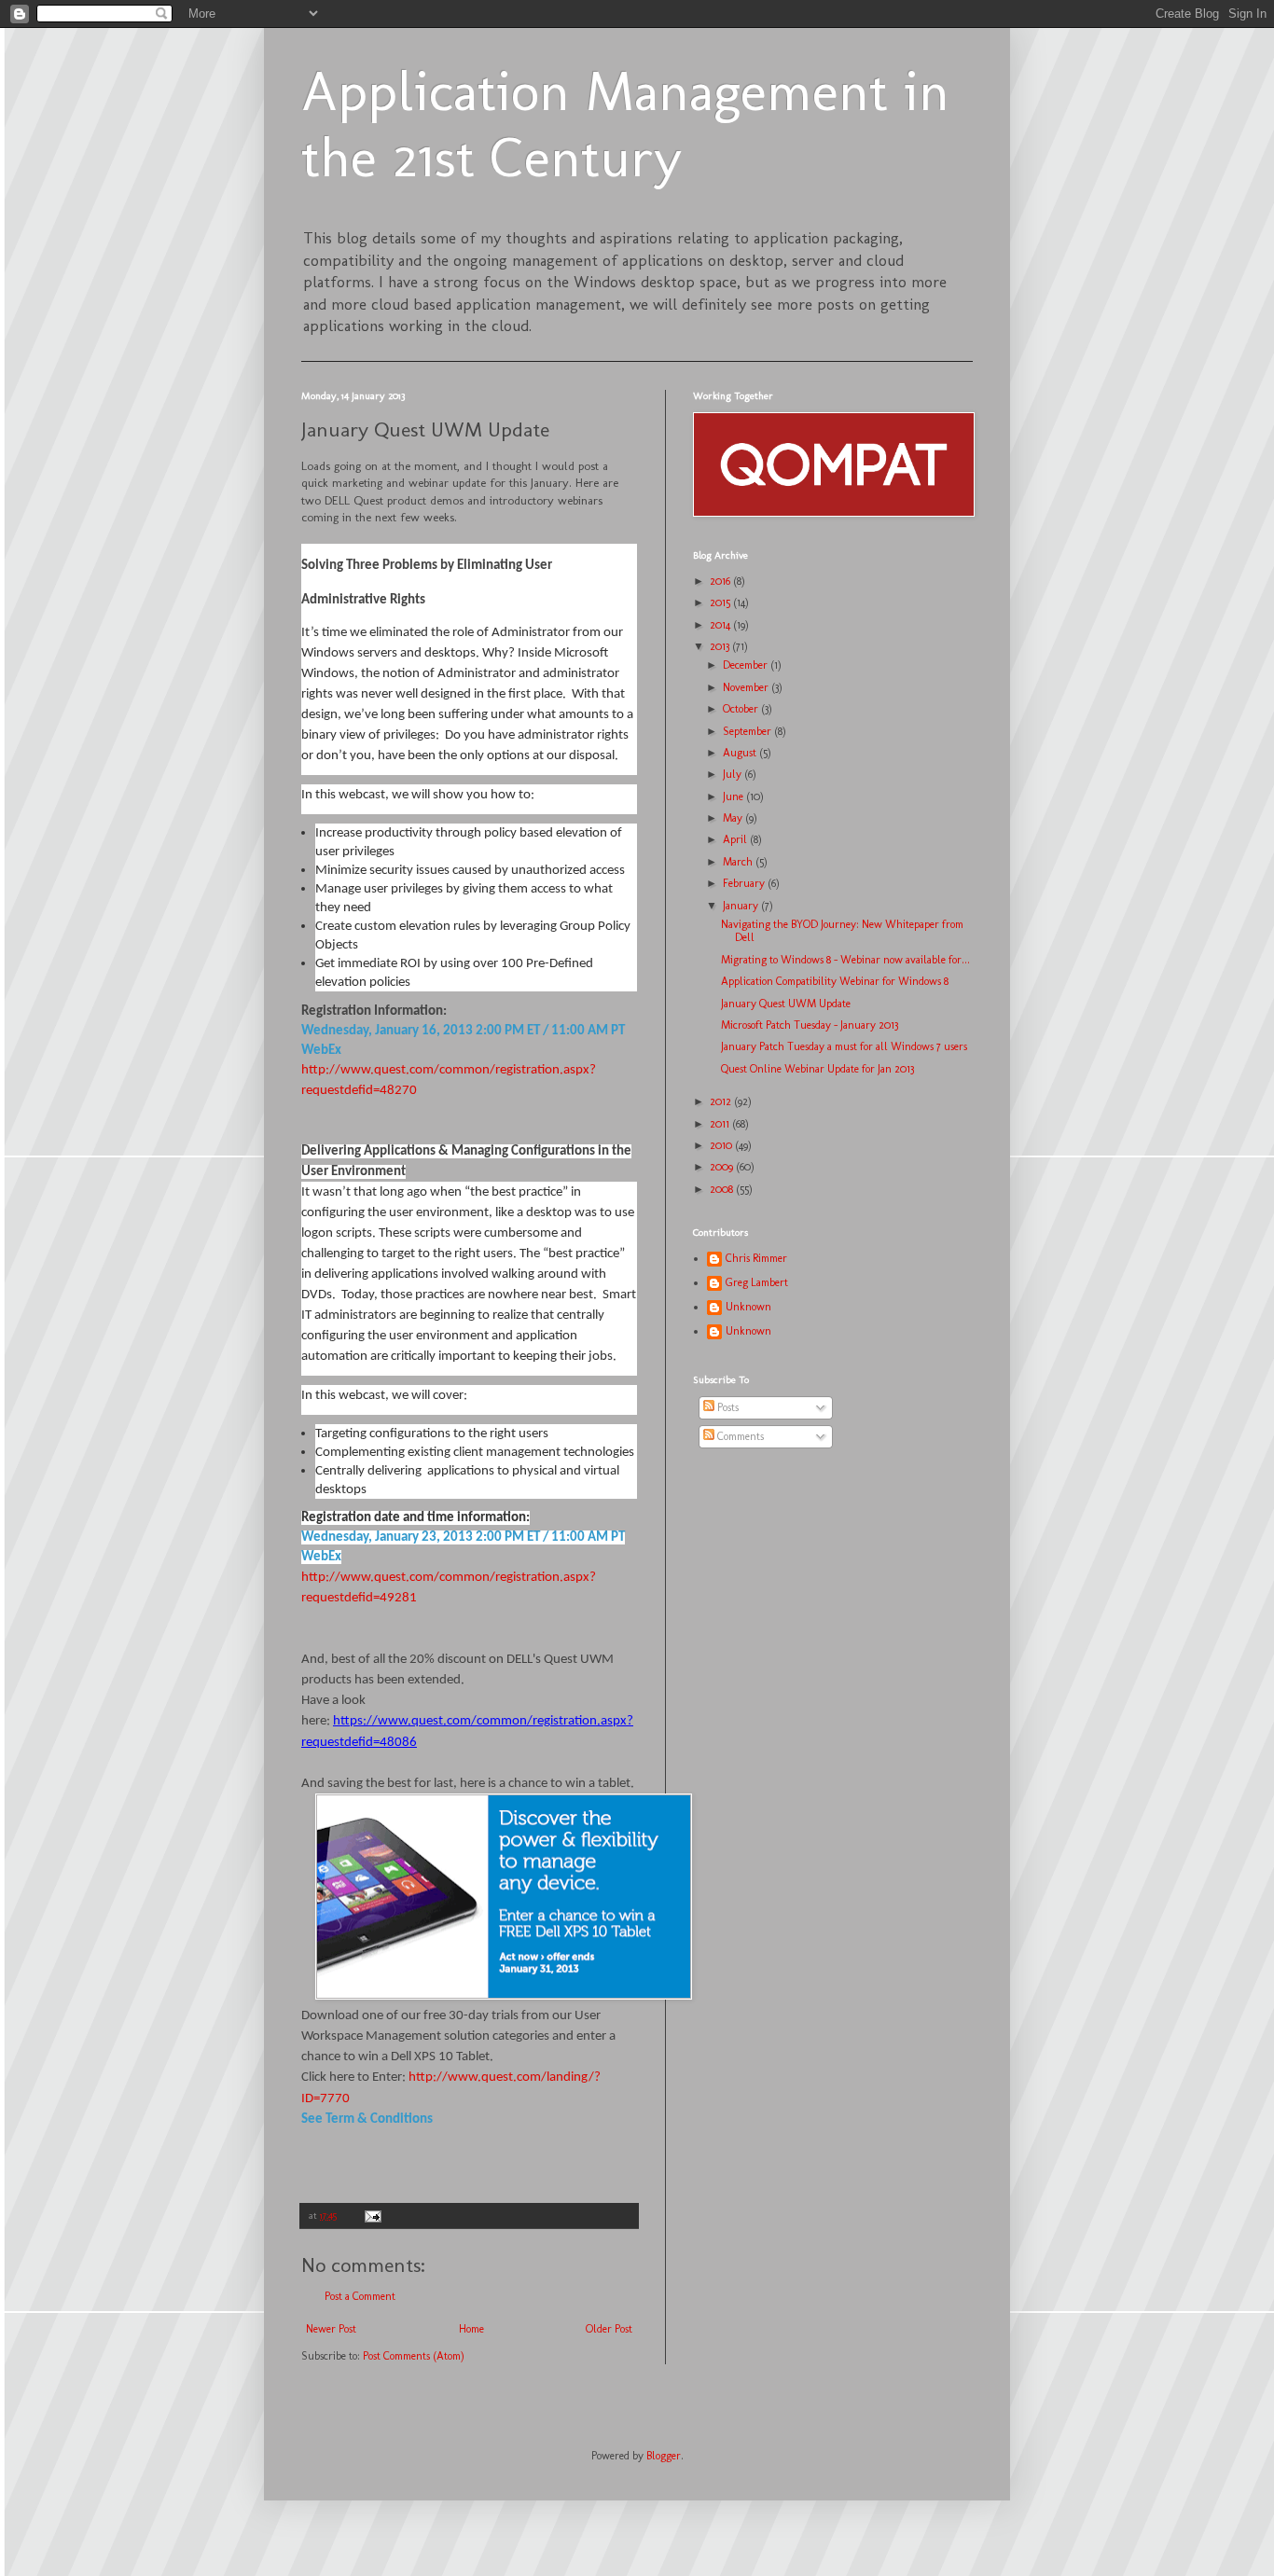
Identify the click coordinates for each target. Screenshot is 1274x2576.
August (741, 753)
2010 (722, 1145)
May (734, 818)
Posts (727, 1407)
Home (471, 2329)
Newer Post (331, 2329)
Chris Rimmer (756, 1258)
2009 (723, 1167)
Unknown (748, 1307)
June (734, 796)
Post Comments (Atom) (414, 2356)
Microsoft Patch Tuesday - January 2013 (810, 1025)
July (734, 774)
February (745, 883)
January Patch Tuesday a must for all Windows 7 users (844, 1046)
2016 (721, 581)
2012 (722, 1101)
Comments (739, 1436)
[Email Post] (372, 2216)
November (747, 687)
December (747, 665)
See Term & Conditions (367, 2119)
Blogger (664, 2456)
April (736, 839)
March (739, 862)
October (742, 709)
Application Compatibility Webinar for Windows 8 (835, 981)
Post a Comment (360, 2296)
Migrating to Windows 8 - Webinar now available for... (845, 960)
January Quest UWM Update (786, 1004)
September (748, 731)
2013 (721, 646)
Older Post (609, 2329)
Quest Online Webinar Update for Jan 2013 (817, 1069)
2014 (721, 625)
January (742, 906)
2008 (723, 1189)
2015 (721, 602)
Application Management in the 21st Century (625, 124)
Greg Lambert (757, 1282)
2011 (721, 1124)
